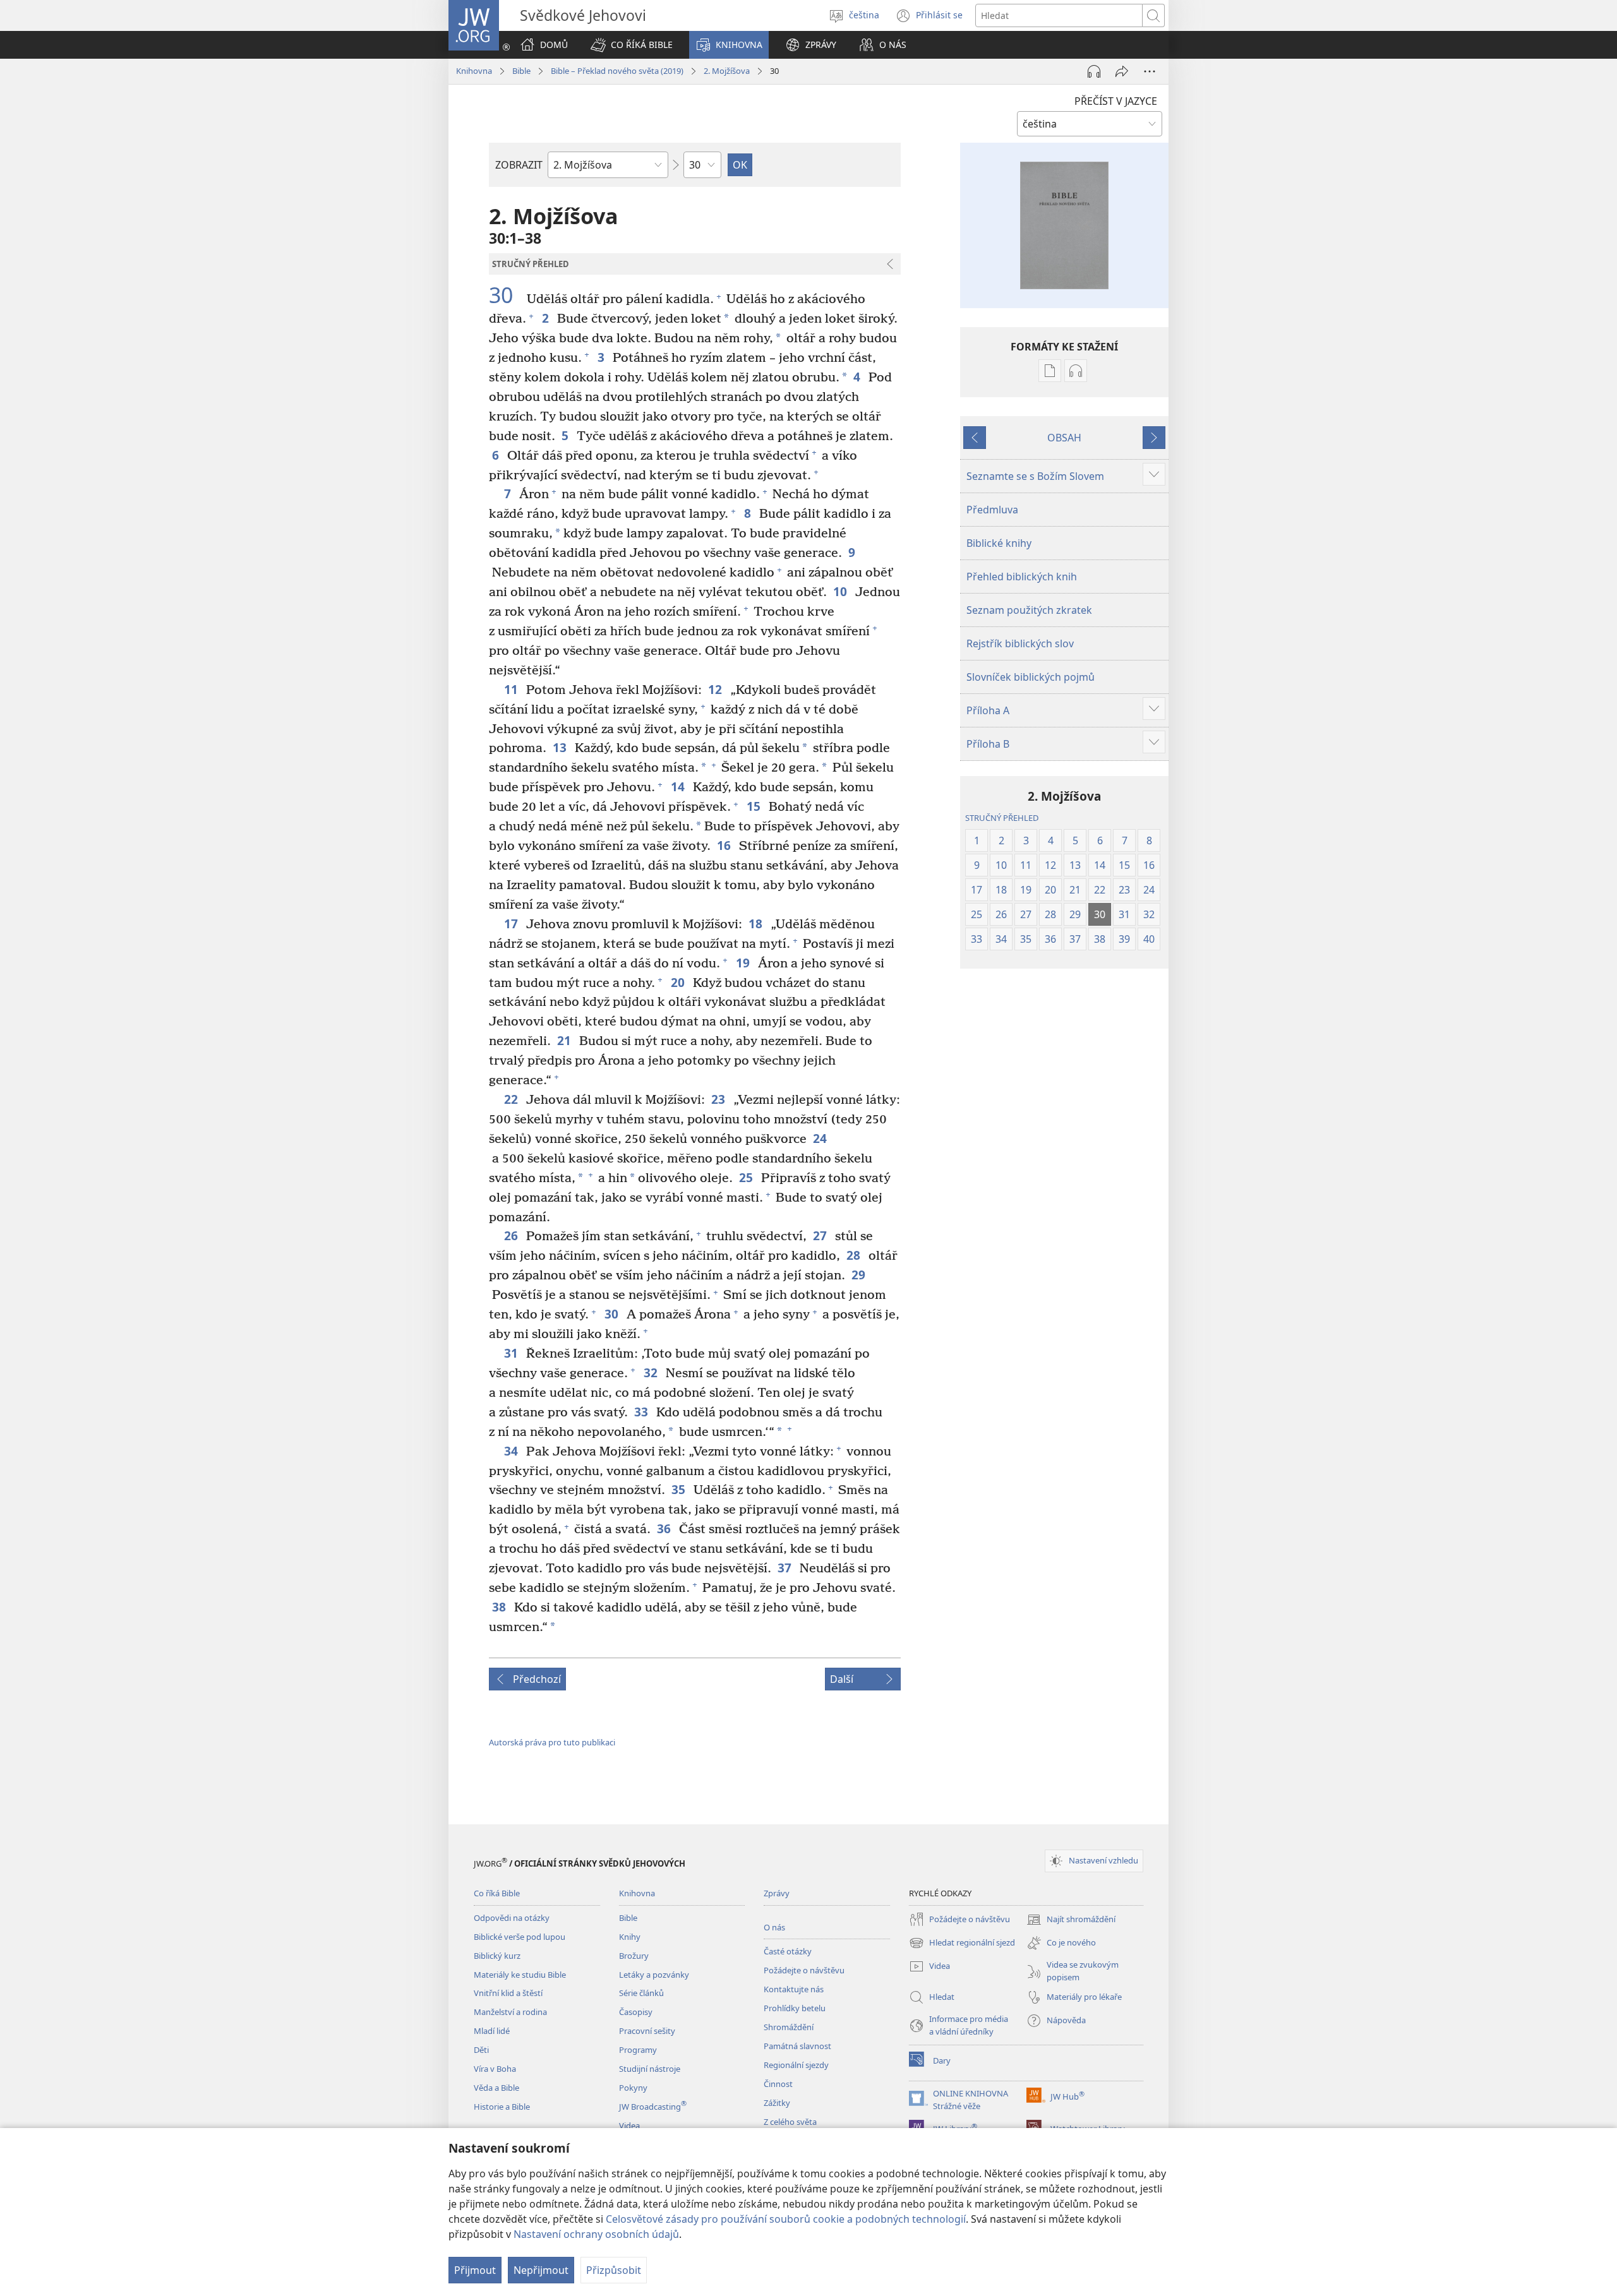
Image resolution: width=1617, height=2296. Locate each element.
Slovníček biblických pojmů (1031, 677)
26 (512, 1235)
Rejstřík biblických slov (1020, 643)
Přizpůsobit (614, 2270)
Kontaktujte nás (794, 1989)
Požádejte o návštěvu (804, 1970)
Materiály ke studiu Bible (520, 1975)
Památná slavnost (797, 2046)
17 (512, 924)
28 (854, 1255)
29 (859, 1275)
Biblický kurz (497, 1956)
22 (512, 1099)
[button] (632, 45)
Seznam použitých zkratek (1029, 610)
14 (679, 786)
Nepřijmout (541, 2270)
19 (744, 963)
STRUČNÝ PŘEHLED (1002, 818)
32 (652, 1372)
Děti (481, 2050)
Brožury (634, 1956)
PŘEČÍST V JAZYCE (1116, 101)
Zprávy (777, 1893)
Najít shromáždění (1071, 1920)
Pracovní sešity (647, 2031)
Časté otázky (788, 1951)
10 (841, 591)
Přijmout (475, 2270)
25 (747, 1177)
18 (756, 924)
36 (665, 1528)
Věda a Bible (496, 2088)
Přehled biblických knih (1022, 577)
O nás (774, 1927)
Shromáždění (789, 2027)
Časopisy (636, 2012)
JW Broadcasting (653, 2107)
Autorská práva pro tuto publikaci (552, 1742)
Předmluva (992, 510)
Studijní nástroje (650, 2069)
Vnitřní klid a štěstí (508, 1993)
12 (716, 689)
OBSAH (1064, 438)
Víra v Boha (495, 2069)
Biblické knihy (999, 543)
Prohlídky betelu (795, 2008)
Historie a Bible (502, 2107)
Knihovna (474, 71)
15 (754, 806)
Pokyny (633, 2088)
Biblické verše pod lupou (520, 1937)
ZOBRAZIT (519, 165)
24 (821, 1138)
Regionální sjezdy (796, 2065)
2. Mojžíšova (727, 71)
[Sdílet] (1122, 71)
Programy (638, 2050)
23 (719, 1099)
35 (679, 1489)
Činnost (778, 2084)
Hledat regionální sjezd (962, 1944)
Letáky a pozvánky (654, 1975)
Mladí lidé (492, 2031)
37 (785, 1568)
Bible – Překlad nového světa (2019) (617, 71)
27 (821, 1235)
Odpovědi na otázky (512, 1918)
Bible (521, 71)
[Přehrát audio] (1094, 71)
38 (500, 1607)
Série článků (641, 1993)
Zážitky (777, 2103)
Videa (629, 2126)
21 (565, 1040)
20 (679, 982)
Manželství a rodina (510, 2012)
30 (506, 296)
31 (512, 1353)
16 (725, 845)
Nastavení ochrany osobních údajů (596, 2234)
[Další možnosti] (1150, 71)
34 (512, 1451)
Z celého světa (790, 2122)
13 (561, 747)
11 (512, 689)
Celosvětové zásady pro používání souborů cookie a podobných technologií (786, 2219)
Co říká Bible (497, 1893)
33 (642, 1412)
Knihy (630, 1937)
